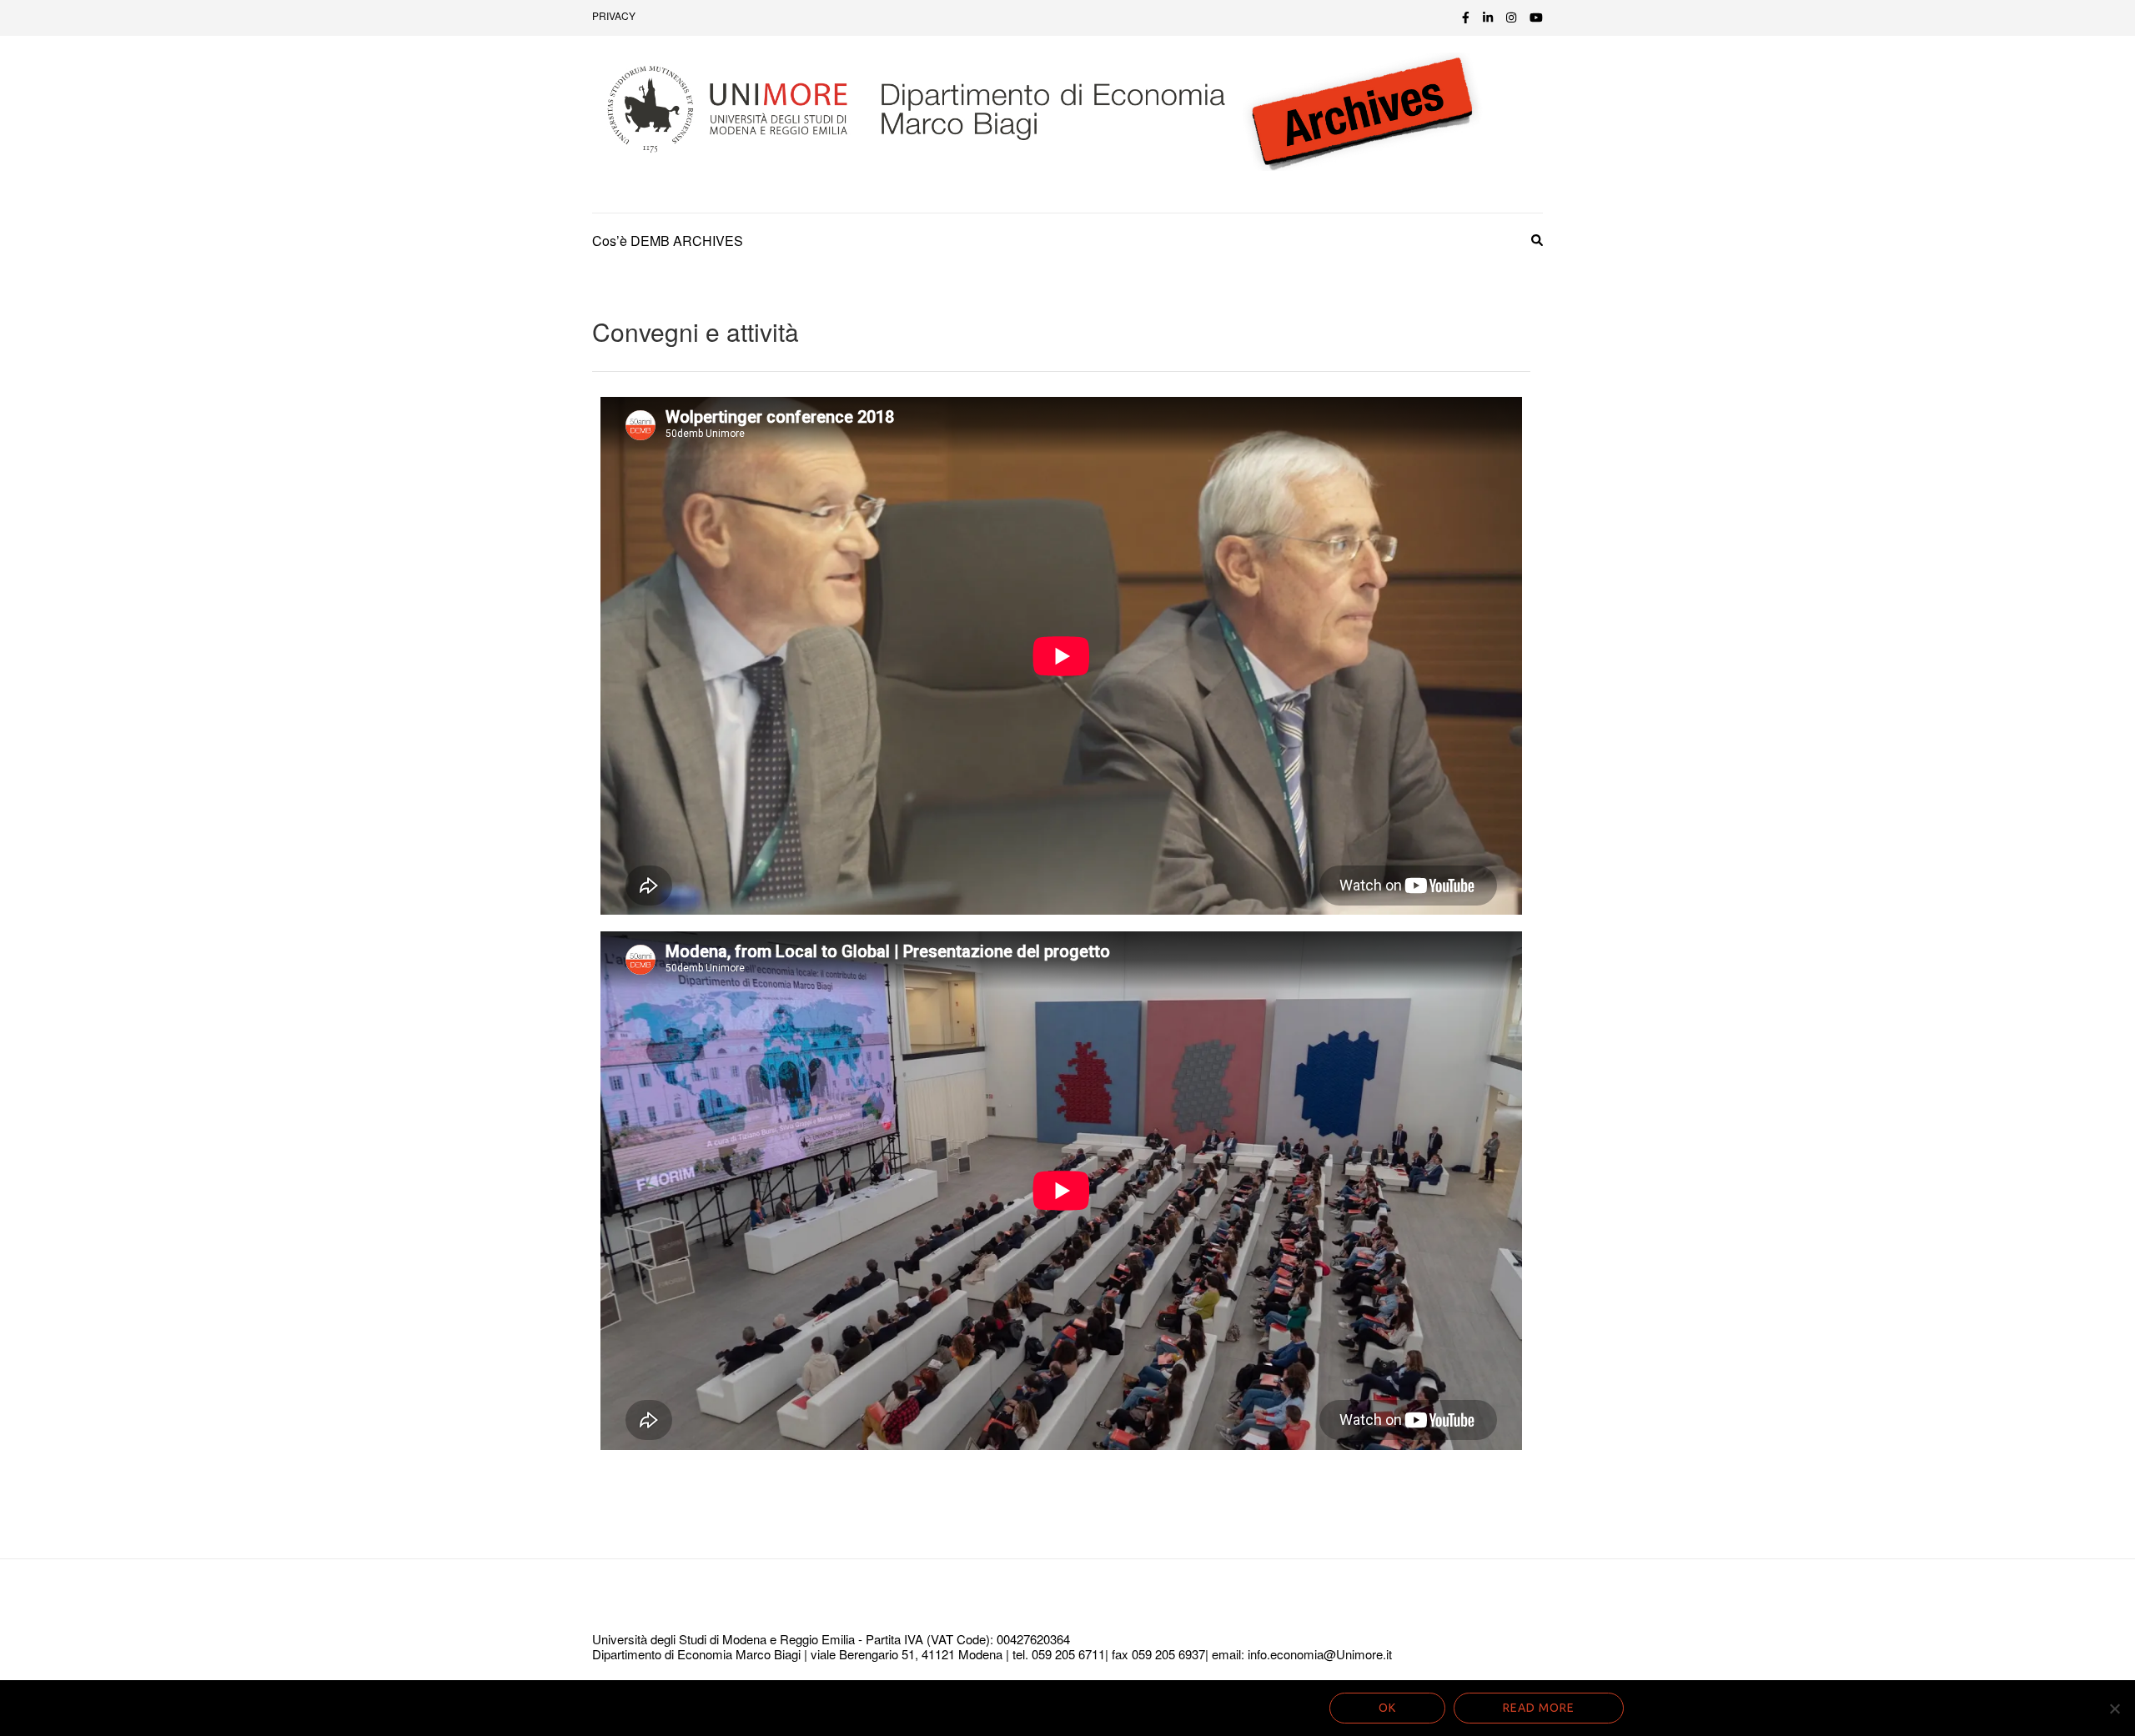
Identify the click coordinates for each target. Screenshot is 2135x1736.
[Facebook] (1466, 17)
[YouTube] (1536, 17)
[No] (2114, 1708)
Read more (1539, 1708)
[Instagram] (1511, 17)
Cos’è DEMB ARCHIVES (668, 241)
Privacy (614, 15)
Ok (1387, 1708)
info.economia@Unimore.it (1320, 1654)
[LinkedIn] (1488, 17)
